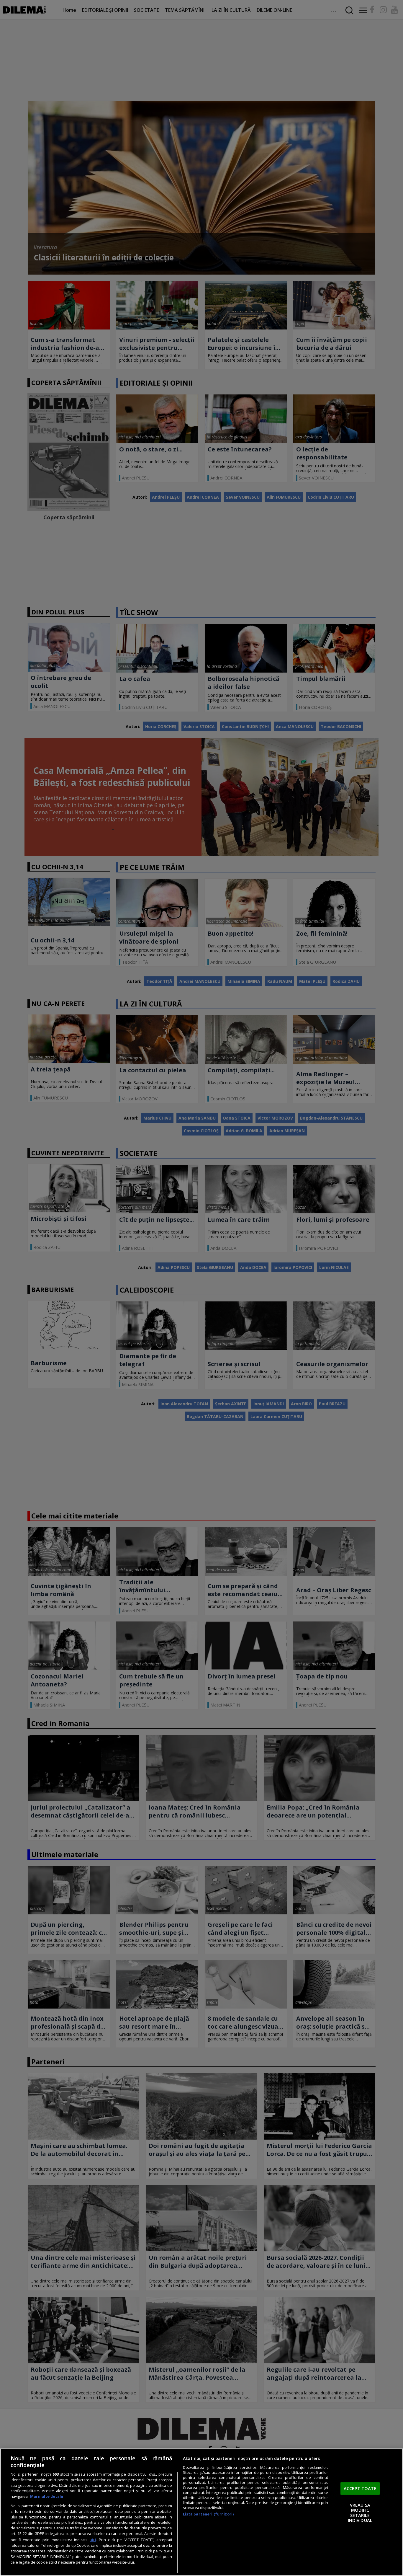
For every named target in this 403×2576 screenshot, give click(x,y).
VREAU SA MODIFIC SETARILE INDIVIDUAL (360, 2513)
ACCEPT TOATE (360, 2488)
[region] (201, 2512)
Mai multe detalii (47, 2496)
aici (93, 2540)
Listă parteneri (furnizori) (208, 2514)
